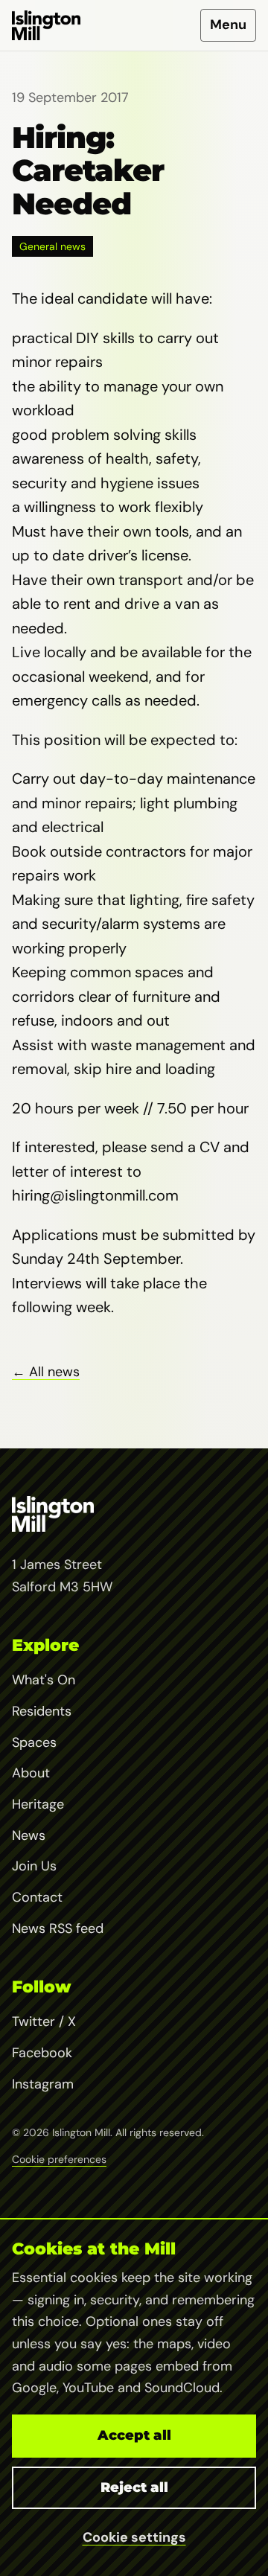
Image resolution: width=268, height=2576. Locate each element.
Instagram (43, 2084)
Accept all (134, 2435)
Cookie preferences (59, 2159)
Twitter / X (44, 2022)
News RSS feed (58, 1928)
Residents (42, 1711)
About (31, 1773)
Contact (37, 1897)
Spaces (34, 1742)
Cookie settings (134, 2537)
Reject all (134, 2487)
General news (52, 246)
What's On (44, 1680)
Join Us (34, 1866)
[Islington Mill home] (46, 25)
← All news (46, 1372)
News (29, 1835)
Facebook (42, 2053)
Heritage (38, 1804)
